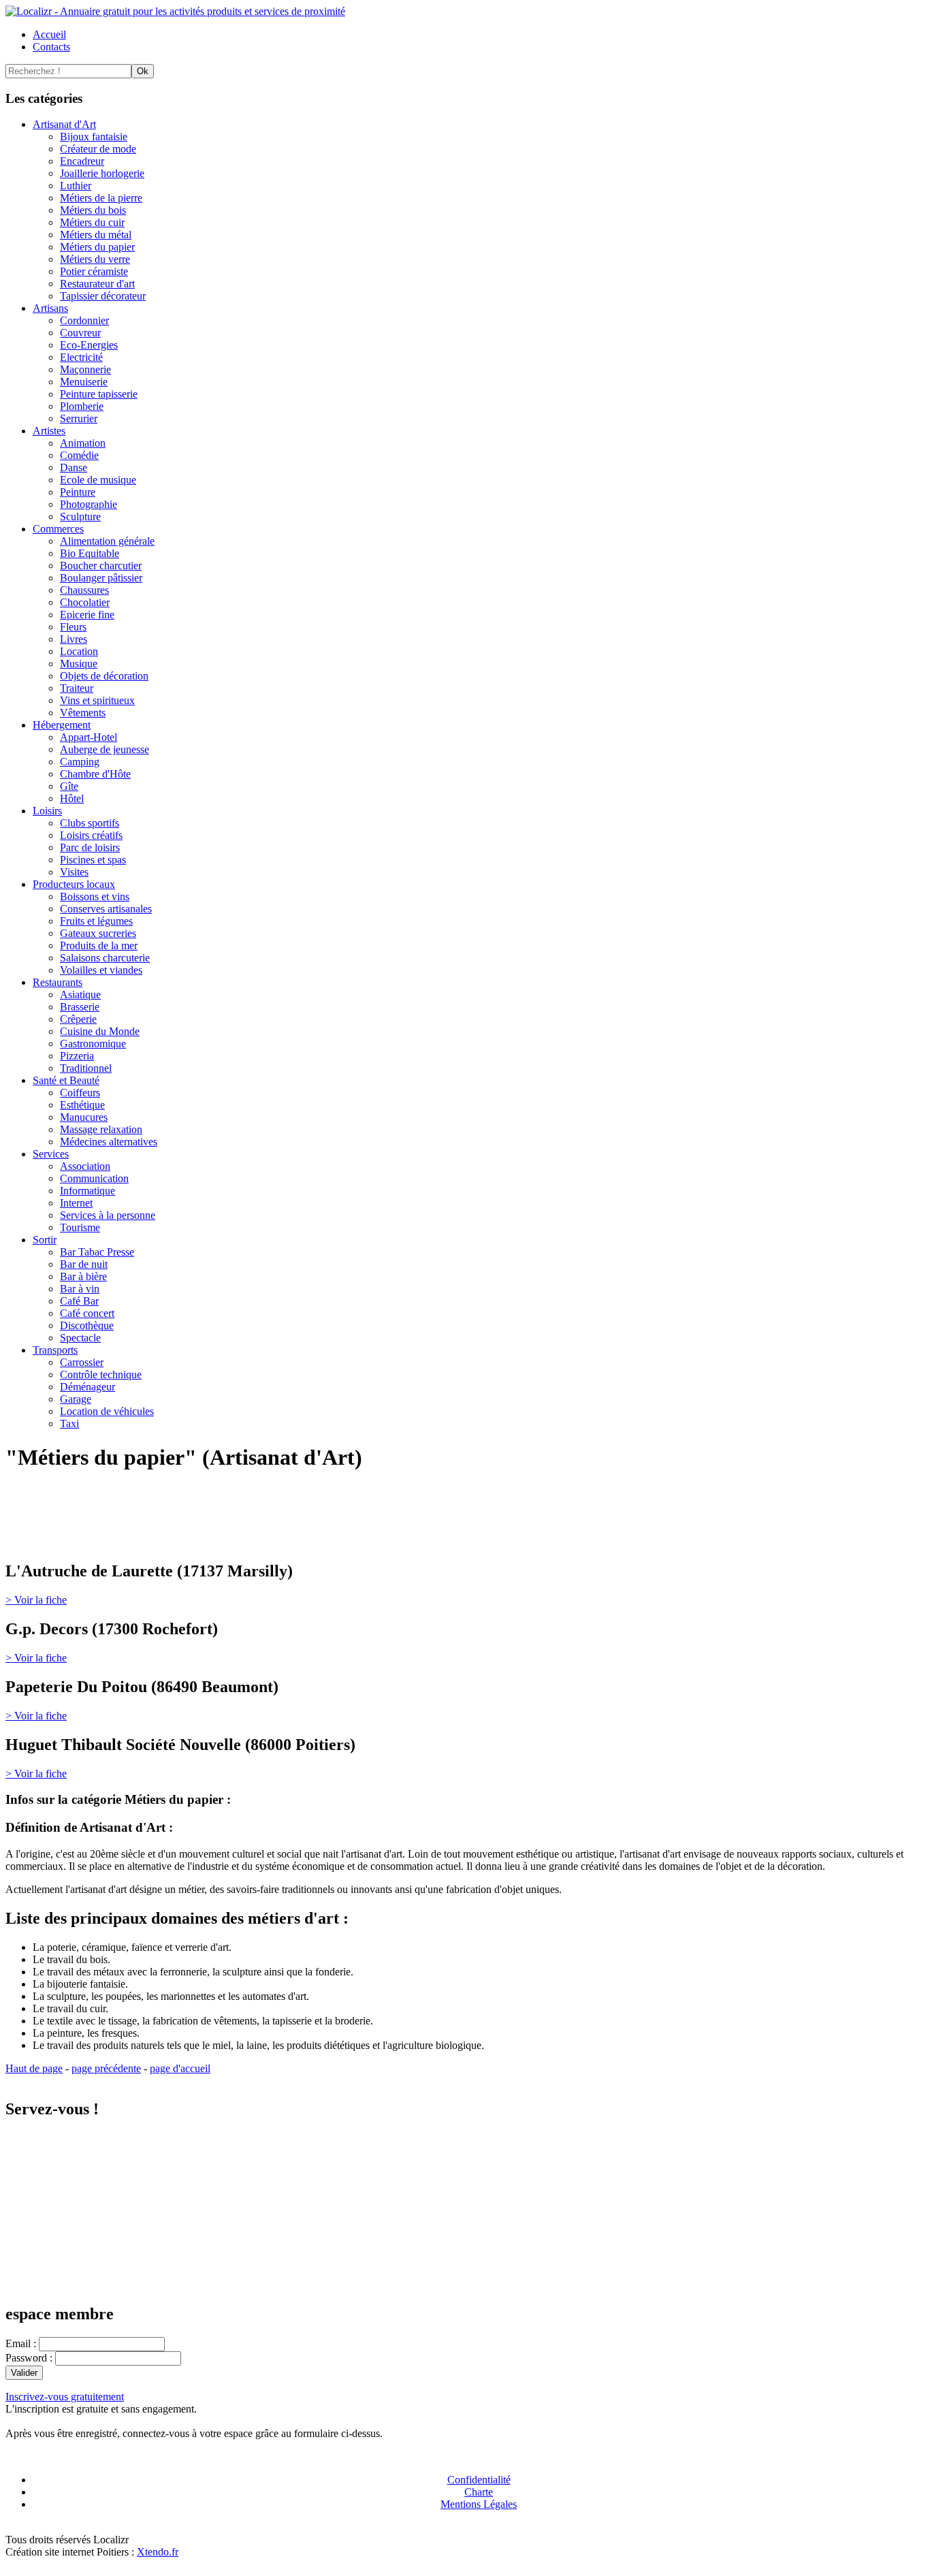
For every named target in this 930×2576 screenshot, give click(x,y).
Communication (94, 1178)
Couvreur (80, 333)
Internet (76, 1203)
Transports (55, 1350)
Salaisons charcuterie (105, 958)
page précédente (106, 2068)
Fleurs (73, 627)
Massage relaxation (101, 1129)
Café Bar (79, 1301)
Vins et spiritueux (97, 700)
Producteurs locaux (74, 884)
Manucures (84, 1117)
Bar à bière (83, 1276)
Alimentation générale (107, 541)
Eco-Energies (89, 345)
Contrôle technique (101, 1374)
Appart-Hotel (89, 737)
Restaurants (58, 982)
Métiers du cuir (92, 222)
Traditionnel (86, 1068)
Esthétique (82, 1105)
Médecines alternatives (109, 1142)
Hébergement (62, 725)
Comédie (79, 455)
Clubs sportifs (90, 823)
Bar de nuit (84, 1264)
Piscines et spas (93, 860)
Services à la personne (108, 1215)
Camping (80, 762)
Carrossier (82, 1362)
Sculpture (80, 516)
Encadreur (82, 161)
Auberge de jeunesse (105, 749)
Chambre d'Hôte (95, 774)
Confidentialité (479, 2480)
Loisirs (47, 811)
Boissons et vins (95, 896)
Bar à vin (80, 1289)
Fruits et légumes (96, 921)
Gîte (69, 786)
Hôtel (72, 798)
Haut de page (34, 2068)
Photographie (89, 504)
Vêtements (83, 713)
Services (51, 1154)
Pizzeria (77, 1056)
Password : (30, 2358)
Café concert (87, 1313)
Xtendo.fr (158, 2552)
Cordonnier (84, 320)
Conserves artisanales (106, 909)
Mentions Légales (479, 2504)
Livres (74, 639)
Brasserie (80, 1007)
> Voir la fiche (36, 1600)
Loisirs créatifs (91, 835)
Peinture (78, 492)
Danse (74, 467)
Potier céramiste (94, 271)
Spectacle (80, 1338)
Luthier (76, 186)
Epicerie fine (87, 615)
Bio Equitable (90, 553)
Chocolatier (85, 602)
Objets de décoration (104, 676)
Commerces (58, 529)
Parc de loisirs (90, 847)
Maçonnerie (85, 369)
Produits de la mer (99, 945)
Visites (74, 872)
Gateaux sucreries (98, 933)
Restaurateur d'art (97, 284)
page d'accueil (180, 2068)
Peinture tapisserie (99, 394)
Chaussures (84, 590)
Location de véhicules (107, 1411)
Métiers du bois (93, 210)
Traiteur (77, 688)
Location (79, 651)
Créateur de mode (98, 149)
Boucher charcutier (101, 566)
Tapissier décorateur (103, 296)
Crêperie (78, 1019)
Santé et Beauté (66, 1080)
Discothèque (87, 1325)
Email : (22, 2343)
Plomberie (82, 406)
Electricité (81, 357)
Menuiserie (84, 382)
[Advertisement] (165, 1528)
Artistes (49, 431)
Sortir (45, 1240)
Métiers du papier (97, 247)
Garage (76, 1399)
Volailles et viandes (101, 970)
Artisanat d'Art (64, 124)
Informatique (87, 1191)
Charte (479, 2492)
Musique (79, 664)
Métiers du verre (95, 259)
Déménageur (87, 1387)
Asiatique (80, 995)
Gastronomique (93, 1044)
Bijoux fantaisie (94, 137)
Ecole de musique (98, 480)
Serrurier (79, 418)
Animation (83, 443)
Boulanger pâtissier (101, 578)
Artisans (50, 308)
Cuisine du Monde (100, 1031)
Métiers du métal (96, 235)
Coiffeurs (80, 1093)
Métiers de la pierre (101, 198)
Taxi (69, 1424)
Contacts (51, 47)
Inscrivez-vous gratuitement (65, 2397)
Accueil (49, 34)
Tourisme (80, 1227)
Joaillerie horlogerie (102, 173)
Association (85, 1166)
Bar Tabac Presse (97, 1252)
